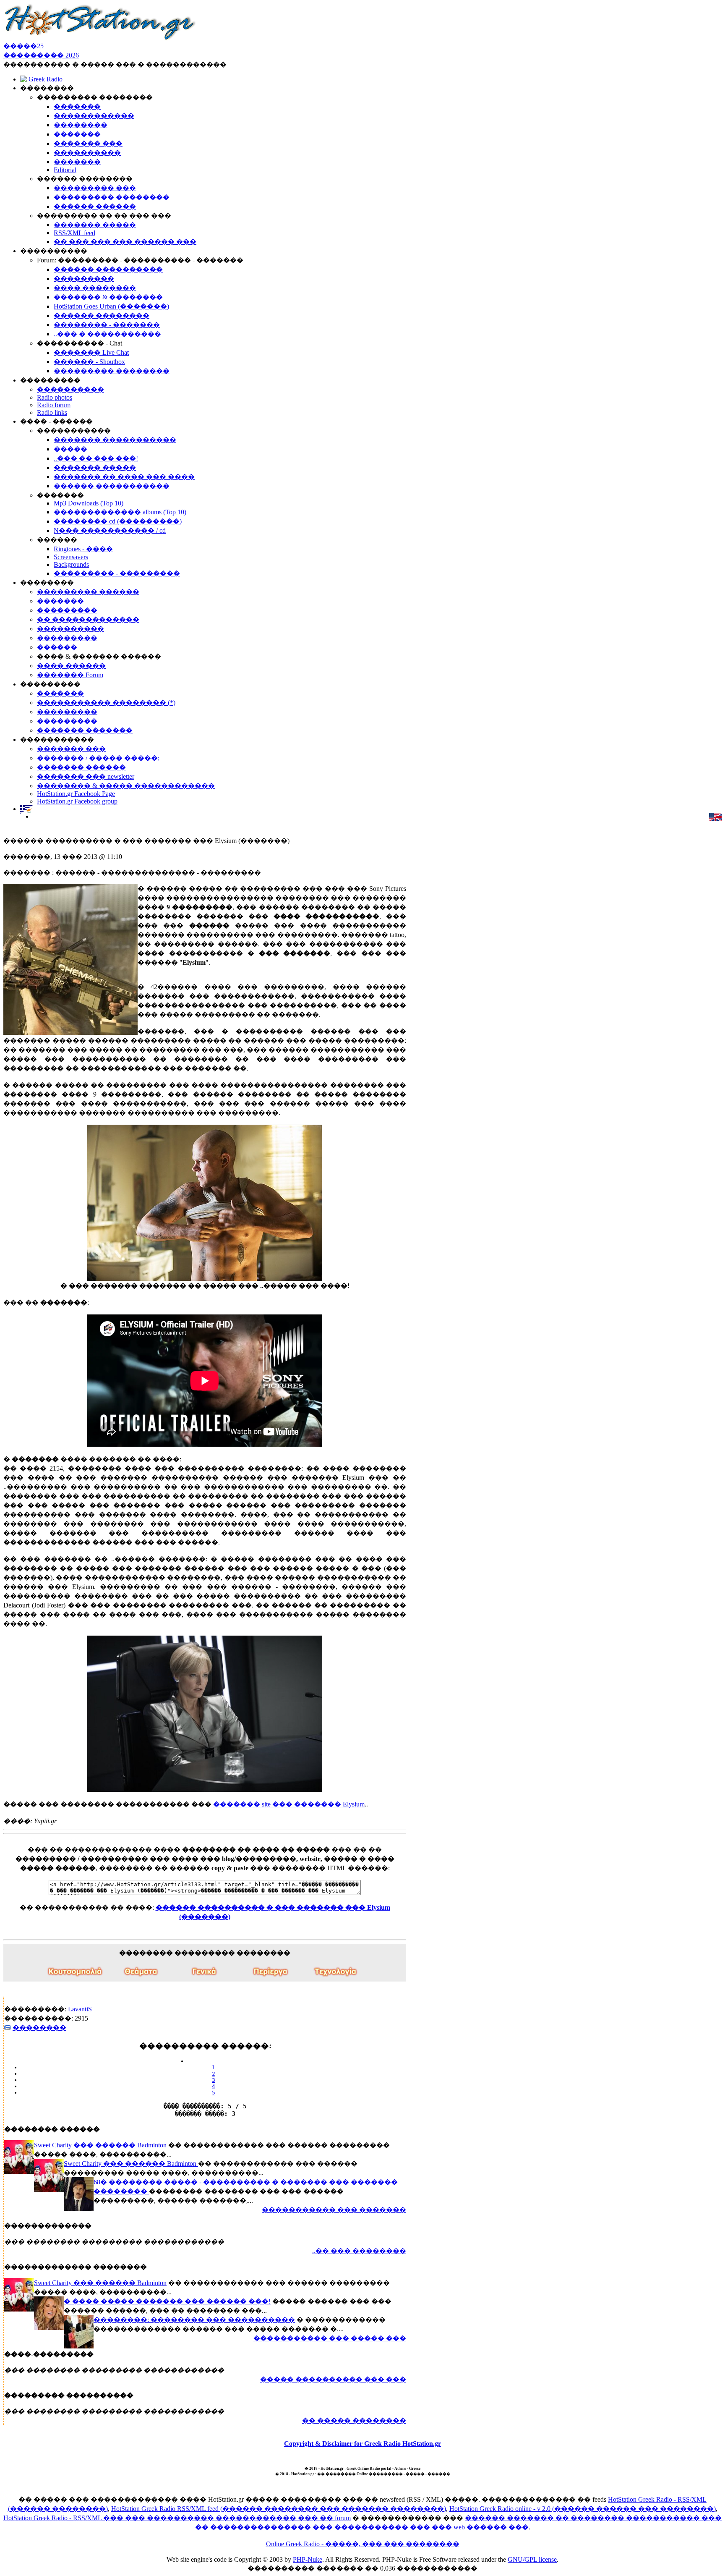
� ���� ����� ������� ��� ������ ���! (167, 2301)
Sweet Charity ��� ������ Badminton (101, 2145)
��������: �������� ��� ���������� (194, 2320)
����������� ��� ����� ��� (330, 2338)
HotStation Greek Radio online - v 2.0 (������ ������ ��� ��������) (583, 2509)
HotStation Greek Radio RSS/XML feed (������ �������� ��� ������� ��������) (279, 2509)
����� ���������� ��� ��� (333, 2379)
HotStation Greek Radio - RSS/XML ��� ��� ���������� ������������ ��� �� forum (177, 2518)
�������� (39, 2028)
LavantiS (80, 2009)
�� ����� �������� (354, 2420)
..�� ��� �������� (359, 2251)
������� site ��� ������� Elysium (289, 1804)
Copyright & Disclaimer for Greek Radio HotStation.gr (362, 2444)
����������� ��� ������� (334, 2210)
